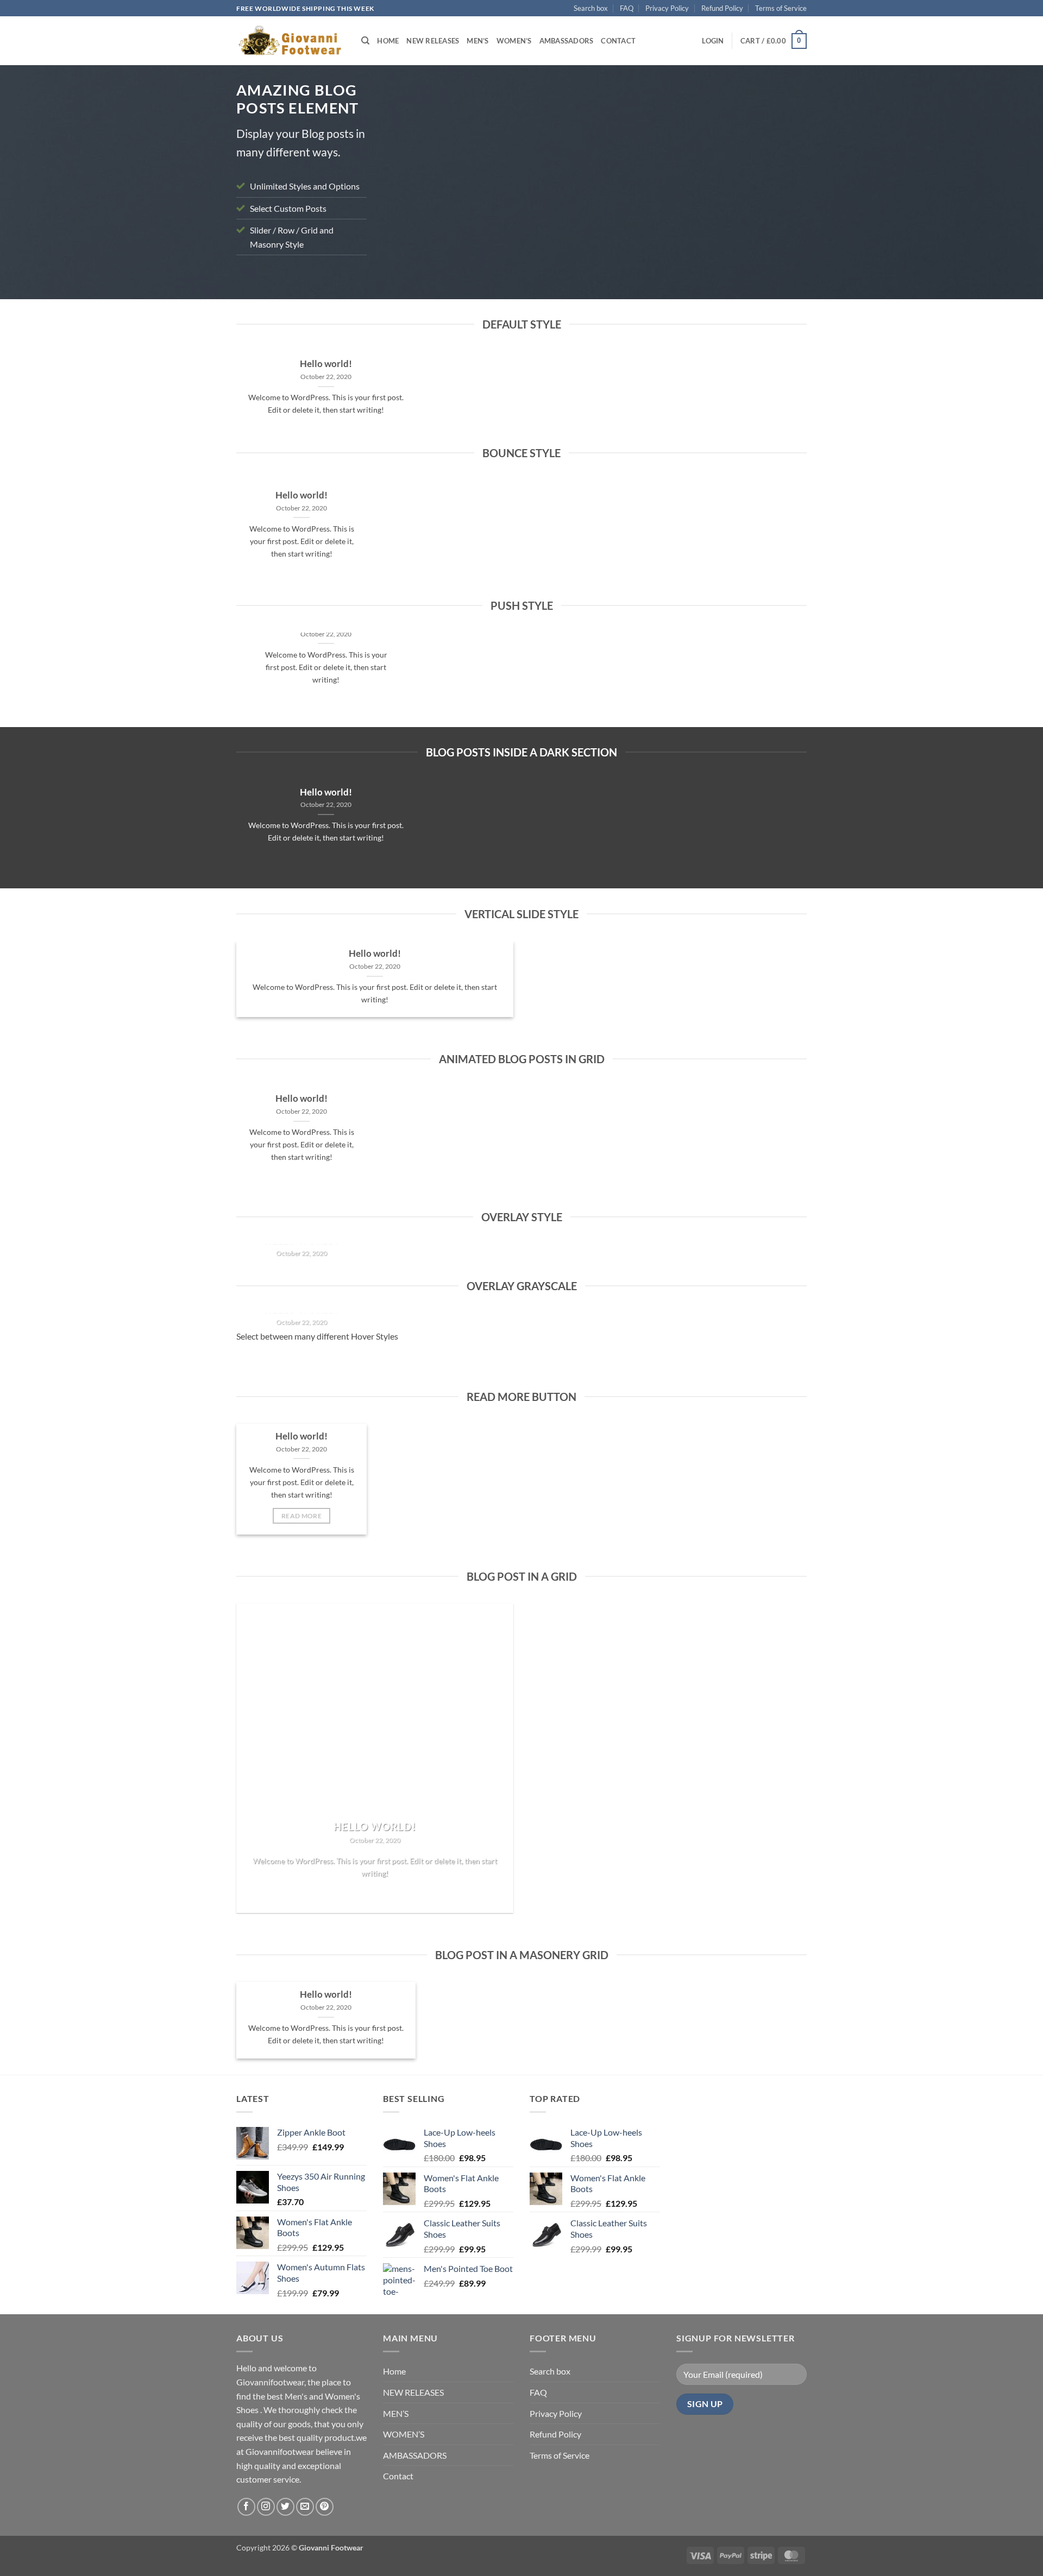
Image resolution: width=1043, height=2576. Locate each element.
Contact (618, 41)
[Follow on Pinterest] (325, 2507)
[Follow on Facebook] (246, 2507)
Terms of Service (781, 8)
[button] (713, 41)
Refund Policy (722, 8)
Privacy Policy (667, 8)
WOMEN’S (514, 41)
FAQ (627, 8)
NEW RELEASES (433, 41)
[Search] (365, 41)
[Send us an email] (305, 2507)
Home (388, 41)
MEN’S (477, 41)
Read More (301, 1516)
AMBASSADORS (567, 41)
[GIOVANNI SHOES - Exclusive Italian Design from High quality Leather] (291, 41)
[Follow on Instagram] (266, 2507)
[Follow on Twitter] (285, 2507)
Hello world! (326, 364)
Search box (591, 8)
